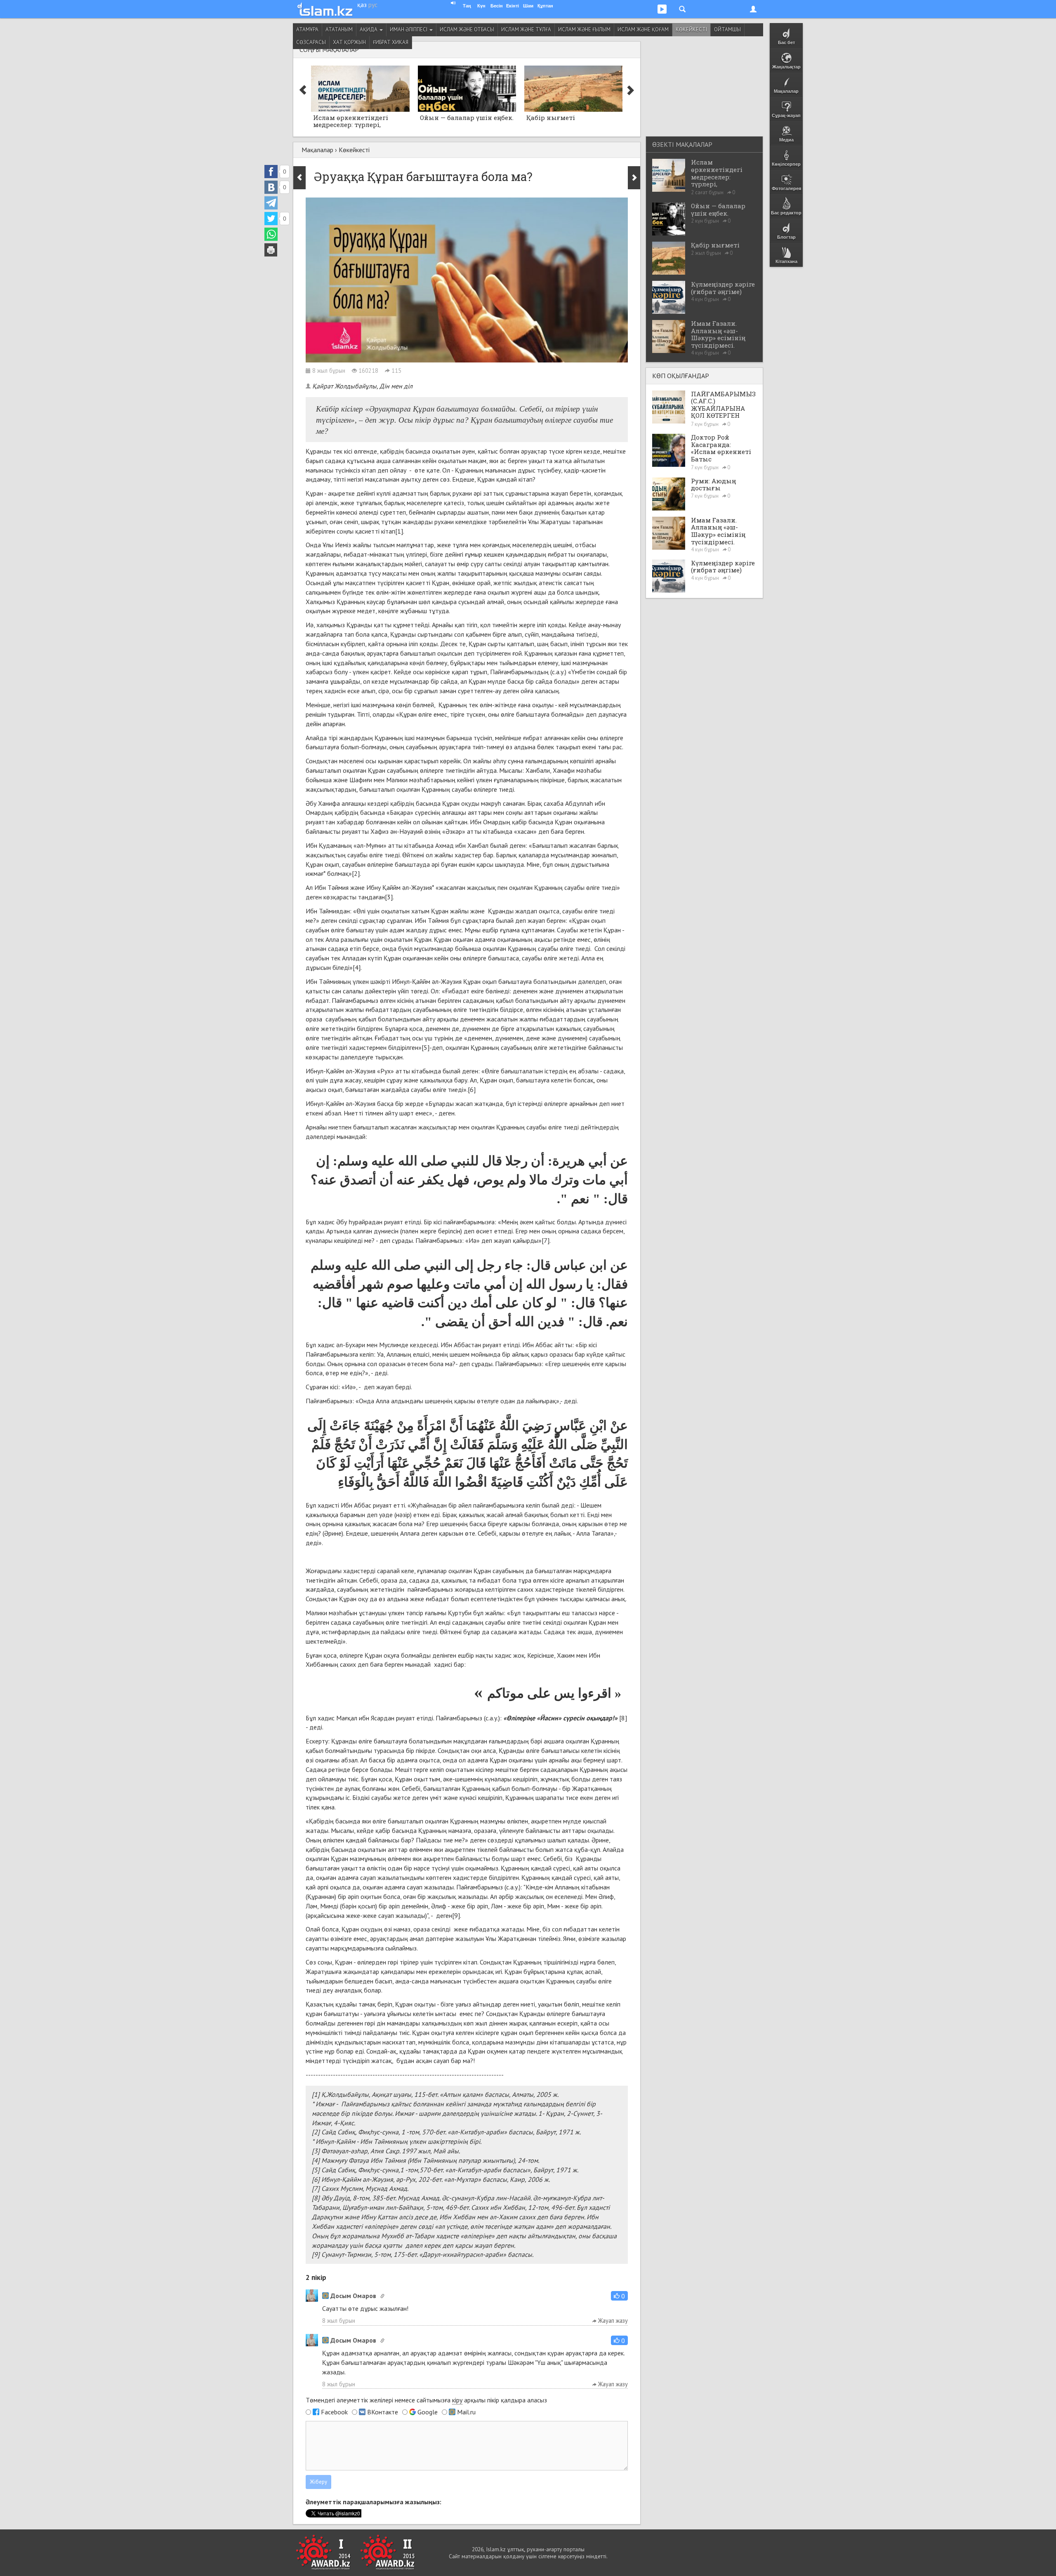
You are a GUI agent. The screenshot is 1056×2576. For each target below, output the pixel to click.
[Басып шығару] (271, 250)
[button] (619, 2296)
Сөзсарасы (311, 42)
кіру (457, 2400)
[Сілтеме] (382, 2296)
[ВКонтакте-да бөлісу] (271, 187)
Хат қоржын (349, 42)
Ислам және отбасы (467, 29)
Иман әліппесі (409, 29)
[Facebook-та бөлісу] (271, 172)
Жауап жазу (612, 2321)
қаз (362, 5)
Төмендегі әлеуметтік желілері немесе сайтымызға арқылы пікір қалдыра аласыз (426, 2400)
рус (373, 5)
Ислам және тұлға (526, 29)
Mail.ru (466, 2412)
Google (428, 2412)
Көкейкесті (691, 29)
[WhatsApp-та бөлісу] (271, 234)
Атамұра (307, 29)
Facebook (334, 2412)
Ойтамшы (727, 29)
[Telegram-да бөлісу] (271, 203)
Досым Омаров (353, 2296)
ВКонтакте (383, 2412)
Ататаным (339, 29)
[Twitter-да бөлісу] (271, 219)
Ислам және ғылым (584, 29)
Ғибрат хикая (391, 42)
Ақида (369, 29)
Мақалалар (317, 150)
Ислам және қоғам (643, 29)
